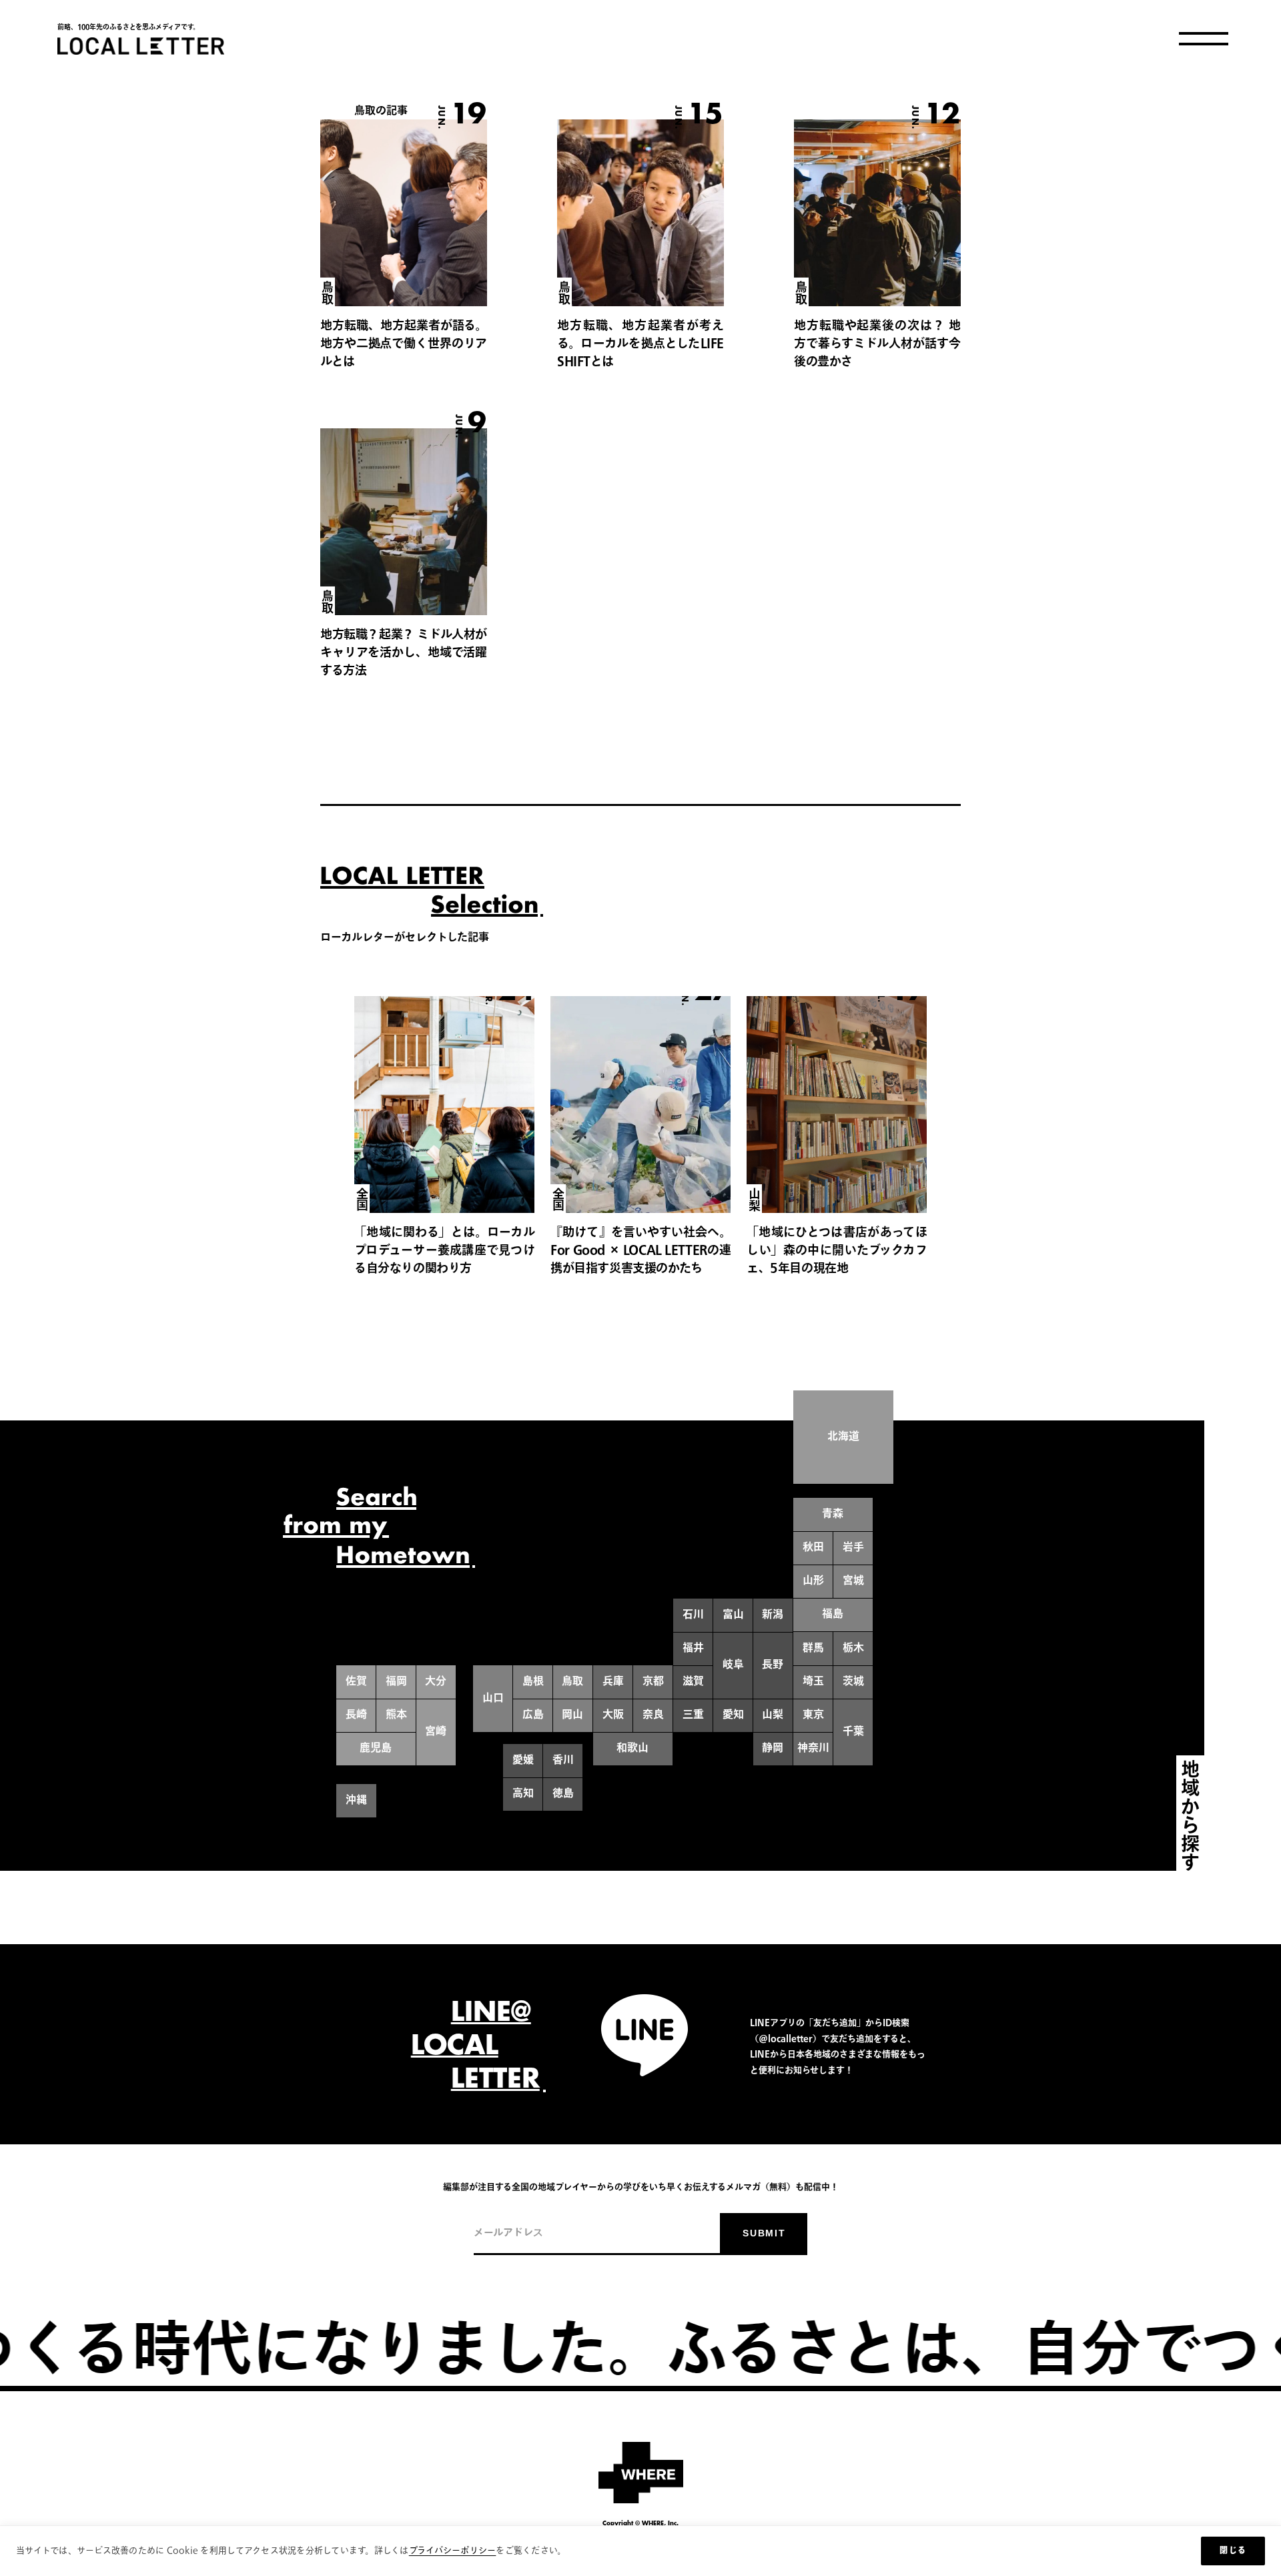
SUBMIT (764, 2233)
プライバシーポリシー (453, 2551)
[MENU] (1204, 39)
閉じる (1233, 2551)
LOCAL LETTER (141, 46)
